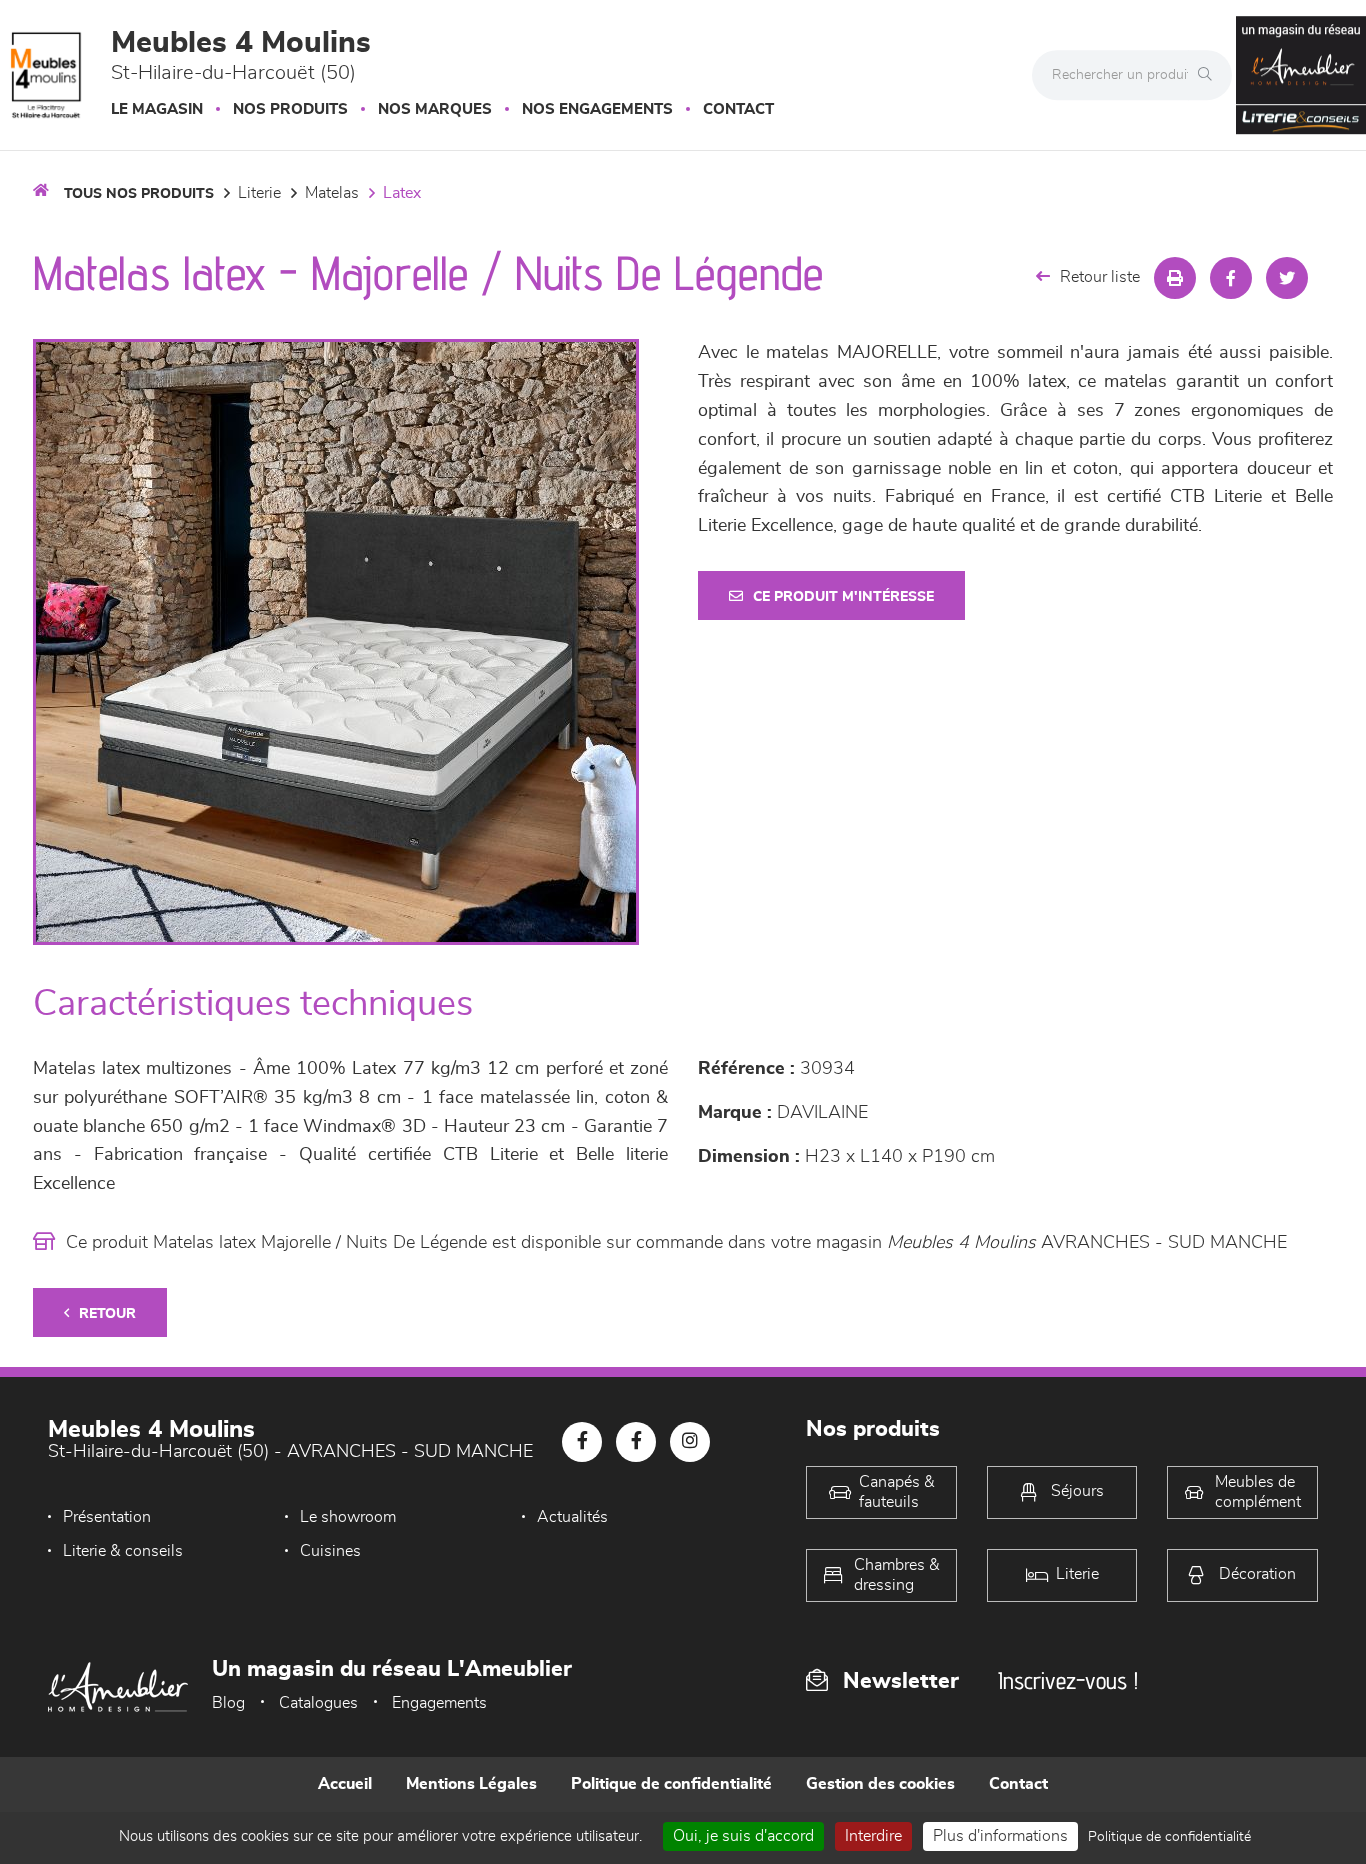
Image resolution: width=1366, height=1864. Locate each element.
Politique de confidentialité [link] (1169, 1837)
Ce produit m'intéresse (843, 597)
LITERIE (259, 193)
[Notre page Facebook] (582, 1442)
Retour (107, 1314)
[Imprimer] (1175, 278)
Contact (738, 109)
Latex (402, 193)
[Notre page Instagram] (690, 1442)
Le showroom (348, 1517)
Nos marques (435, 109)
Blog (228, 1703)
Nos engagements (597, 109)
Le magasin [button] (157, 109)
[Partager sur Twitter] (1287, 278)
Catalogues (318, 1703)
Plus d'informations (1000, 1836)
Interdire (873, 1836)
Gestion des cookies (880, 1784)
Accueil (345, 1784)
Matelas (332, 193)
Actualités (572, 1517)
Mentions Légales (471, 1784)
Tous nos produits (139, 194)
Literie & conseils (123, 1551)
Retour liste (1100, 277)
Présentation (107, 1517)
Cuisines (330, 1551)
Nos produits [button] (290, 109)
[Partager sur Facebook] (1231, 278)
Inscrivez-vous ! (1068, 1680)
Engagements (439, 1703)
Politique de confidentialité (671, 1784)
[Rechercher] (1210, 75)
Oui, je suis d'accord (743, 1836)
